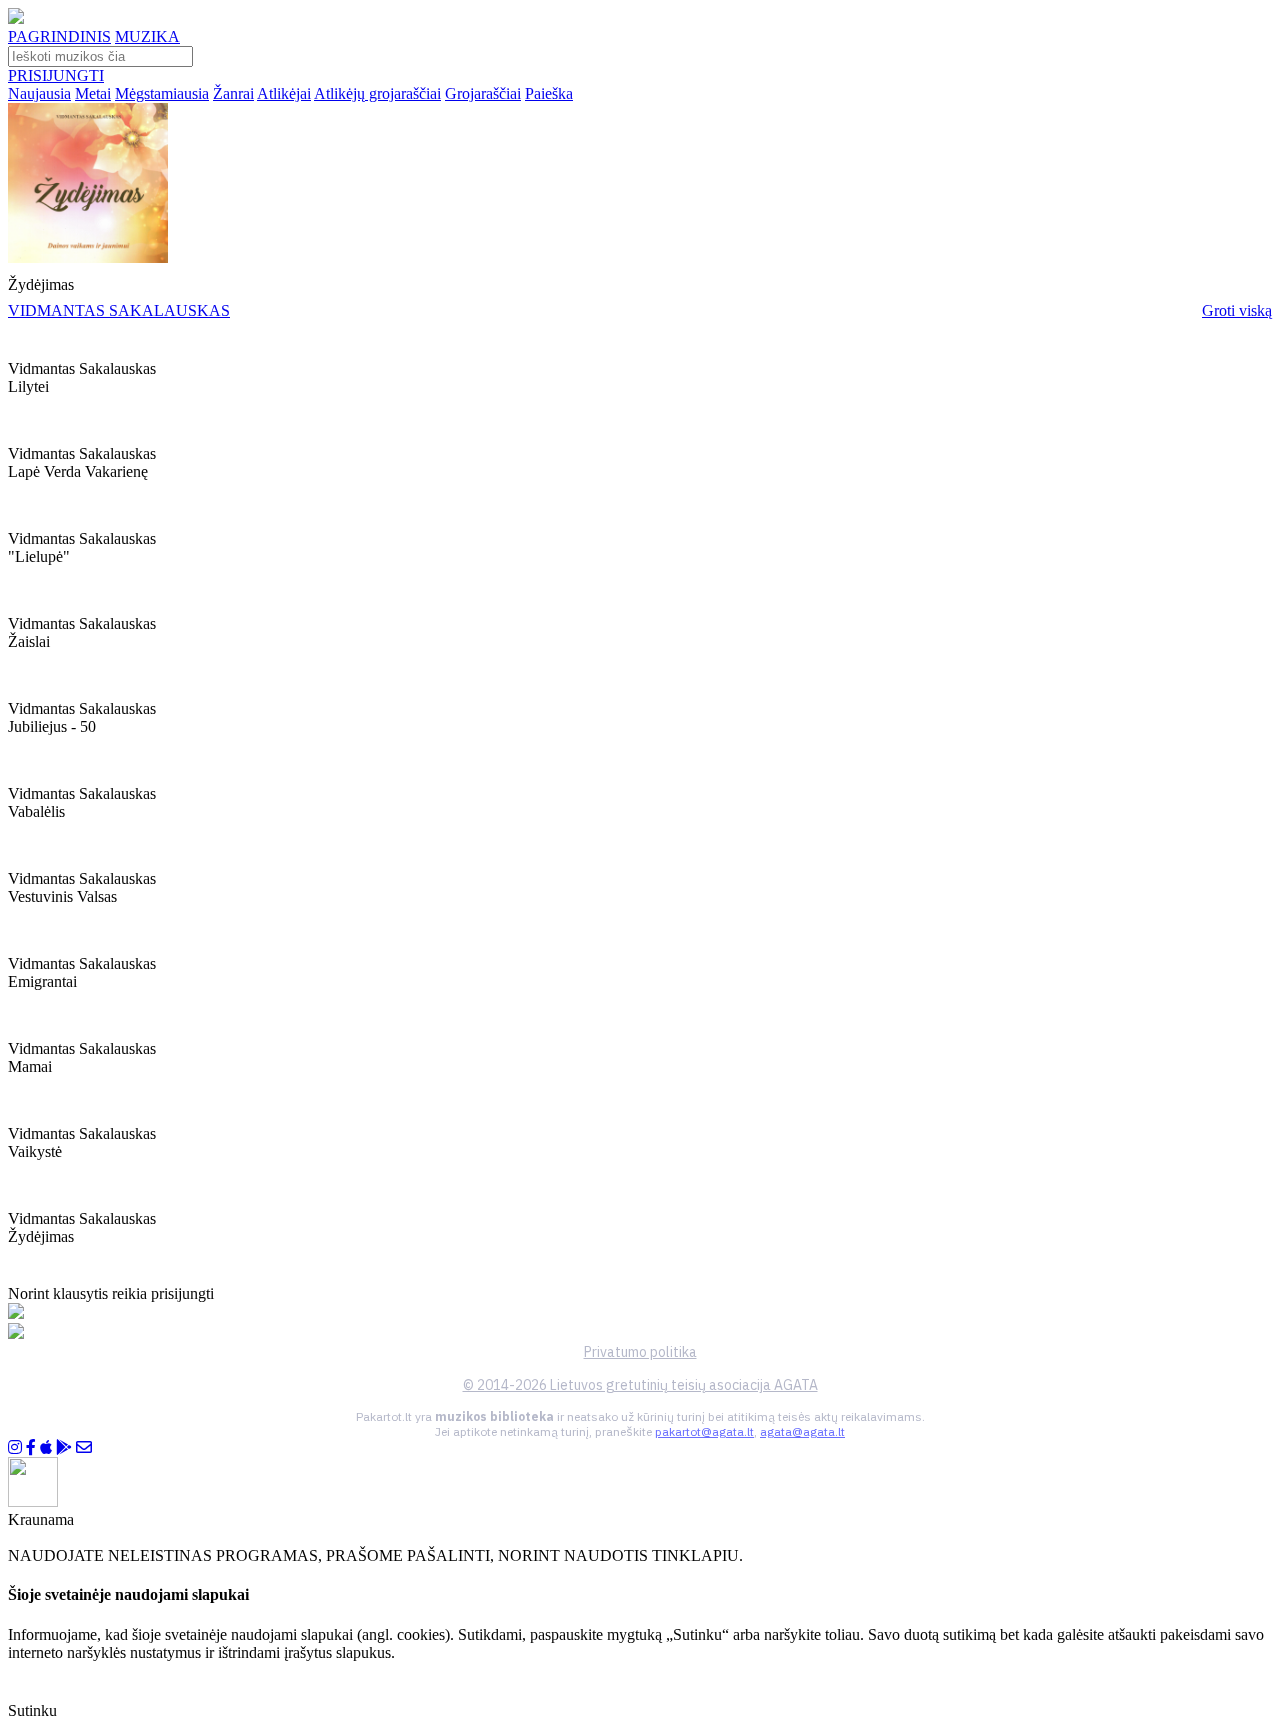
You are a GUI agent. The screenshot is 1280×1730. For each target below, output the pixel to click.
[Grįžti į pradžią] (16, 18)
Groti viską (1237, 310)
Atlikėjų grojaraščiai (377, 93)
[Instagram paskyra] (15, 1447)
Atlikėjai (284, 93)
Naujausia (39, 93)
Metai (93, 93)
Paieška (549, 93)
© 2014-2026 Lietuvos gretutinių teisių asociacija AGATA (640, 1385)
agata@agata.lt (802, 1431)
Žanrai (233, 93)
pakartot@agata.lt (704, 1431)
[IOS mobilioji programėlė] (46, 1447)
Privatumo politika (640, 1352)
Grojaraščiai (483, 93)
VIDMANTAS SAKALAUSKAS (119, 310)
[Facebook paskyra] (31, 1447)
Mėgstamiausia (162, 93)
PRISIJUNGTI (56, 75)
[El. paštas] (84, 1447)
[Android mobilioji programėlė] (64, 1447)
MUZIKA (147, 36)
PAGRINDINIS (59, 36)
